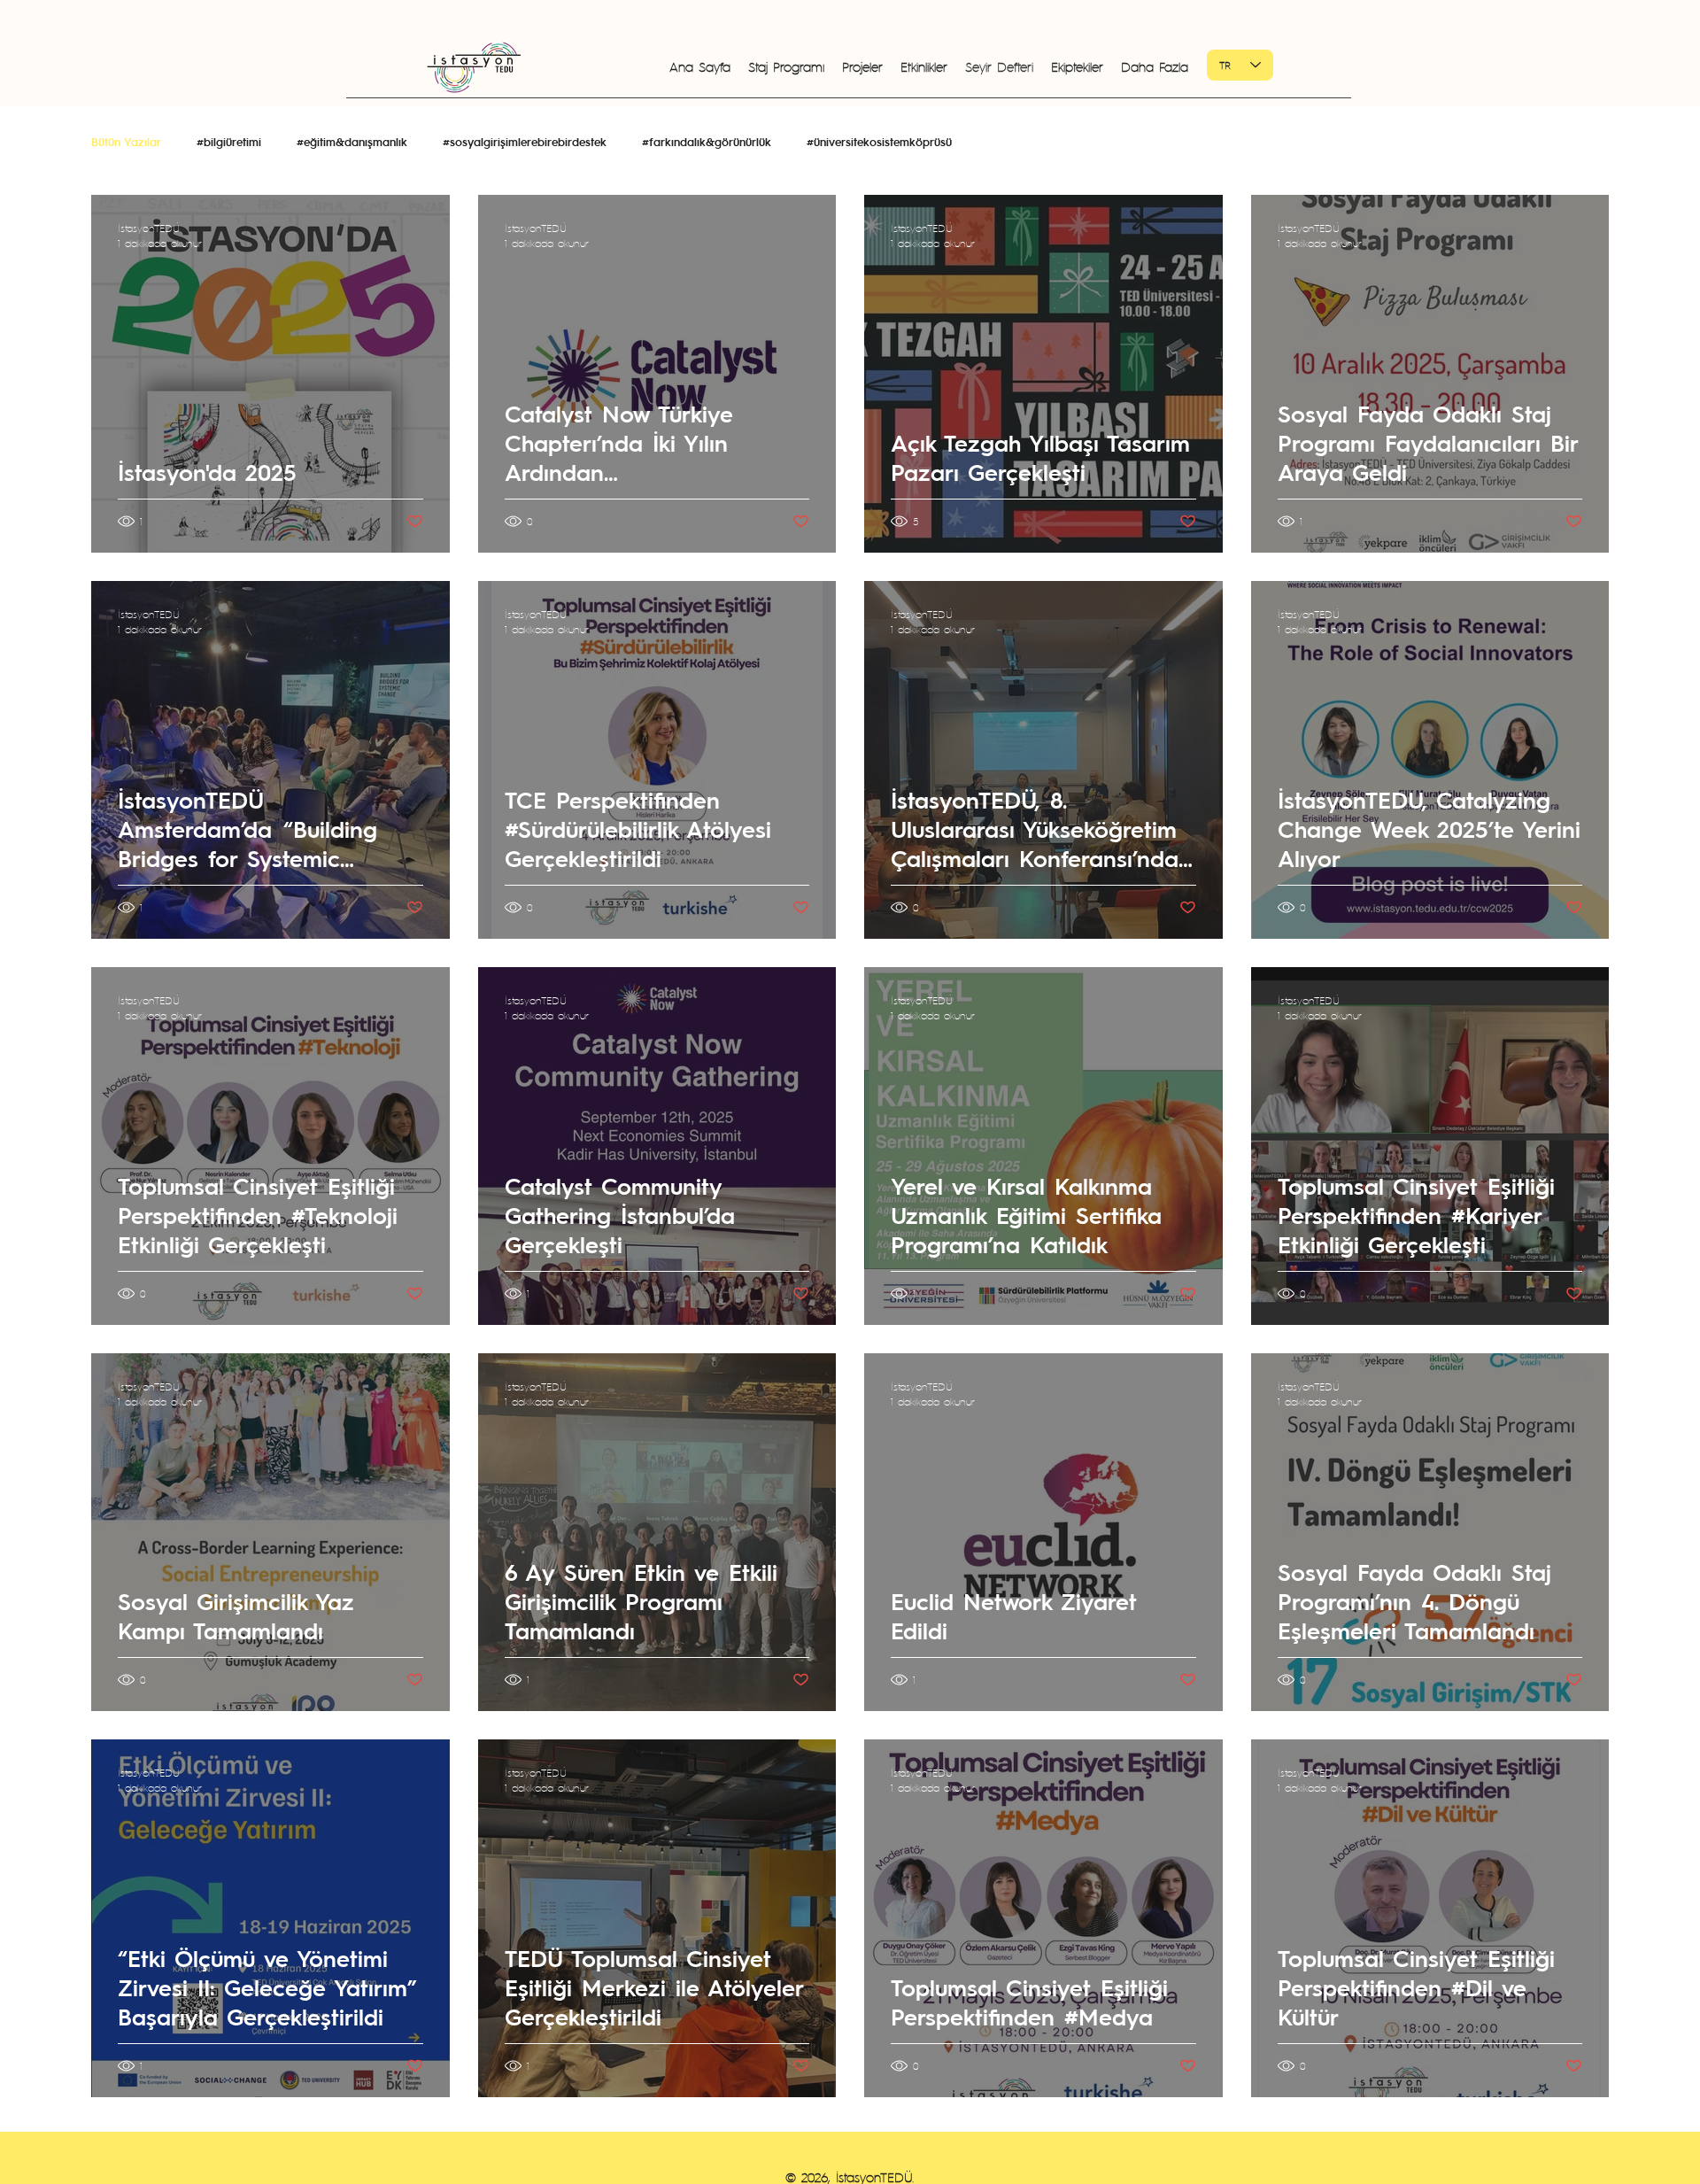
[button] (924, 66)
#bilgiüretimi (229, 142)
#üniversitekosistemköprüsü (879, 142)
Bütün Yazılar (126, 142)
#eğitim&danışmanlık (352, 142)
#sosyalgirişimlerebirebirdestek (525, 142)
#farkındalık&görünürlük (707, 142)
